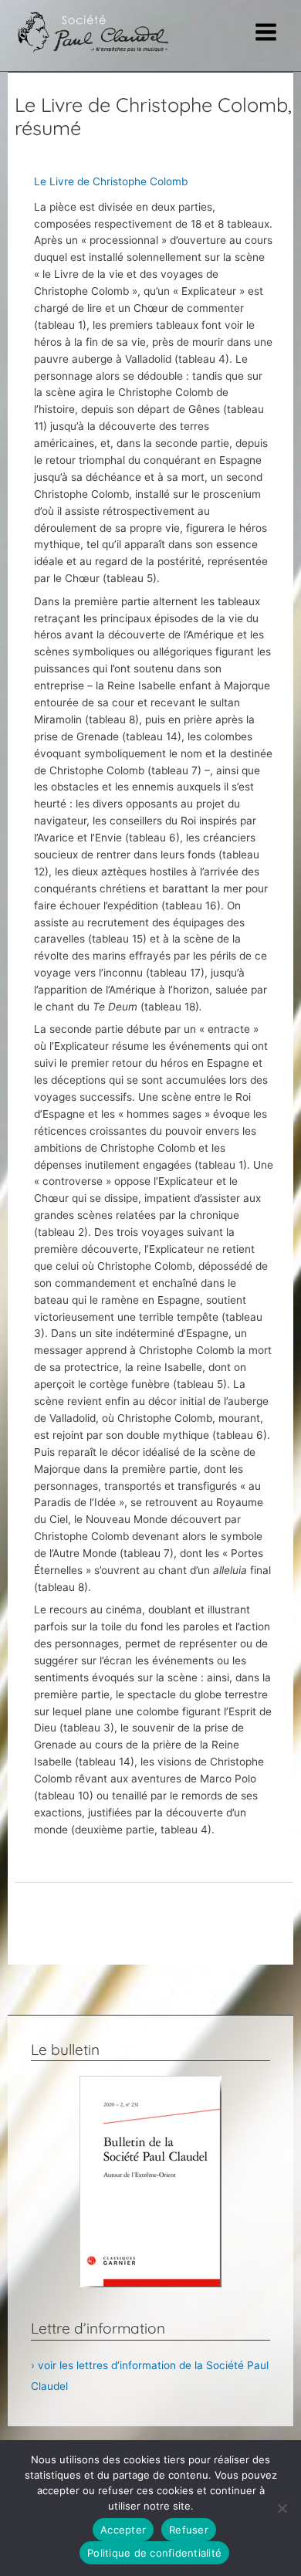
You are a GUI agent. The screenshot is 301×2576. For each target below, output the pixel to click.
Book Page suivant (154, 1949)
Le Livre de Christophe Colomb (111, 181)
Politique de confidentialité (154, 2553)
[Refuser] (282, 2508)
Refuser (189, 2530)
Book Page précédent (154, 1911)
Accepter (123, 2530)
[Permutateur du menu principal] (266, 32)
